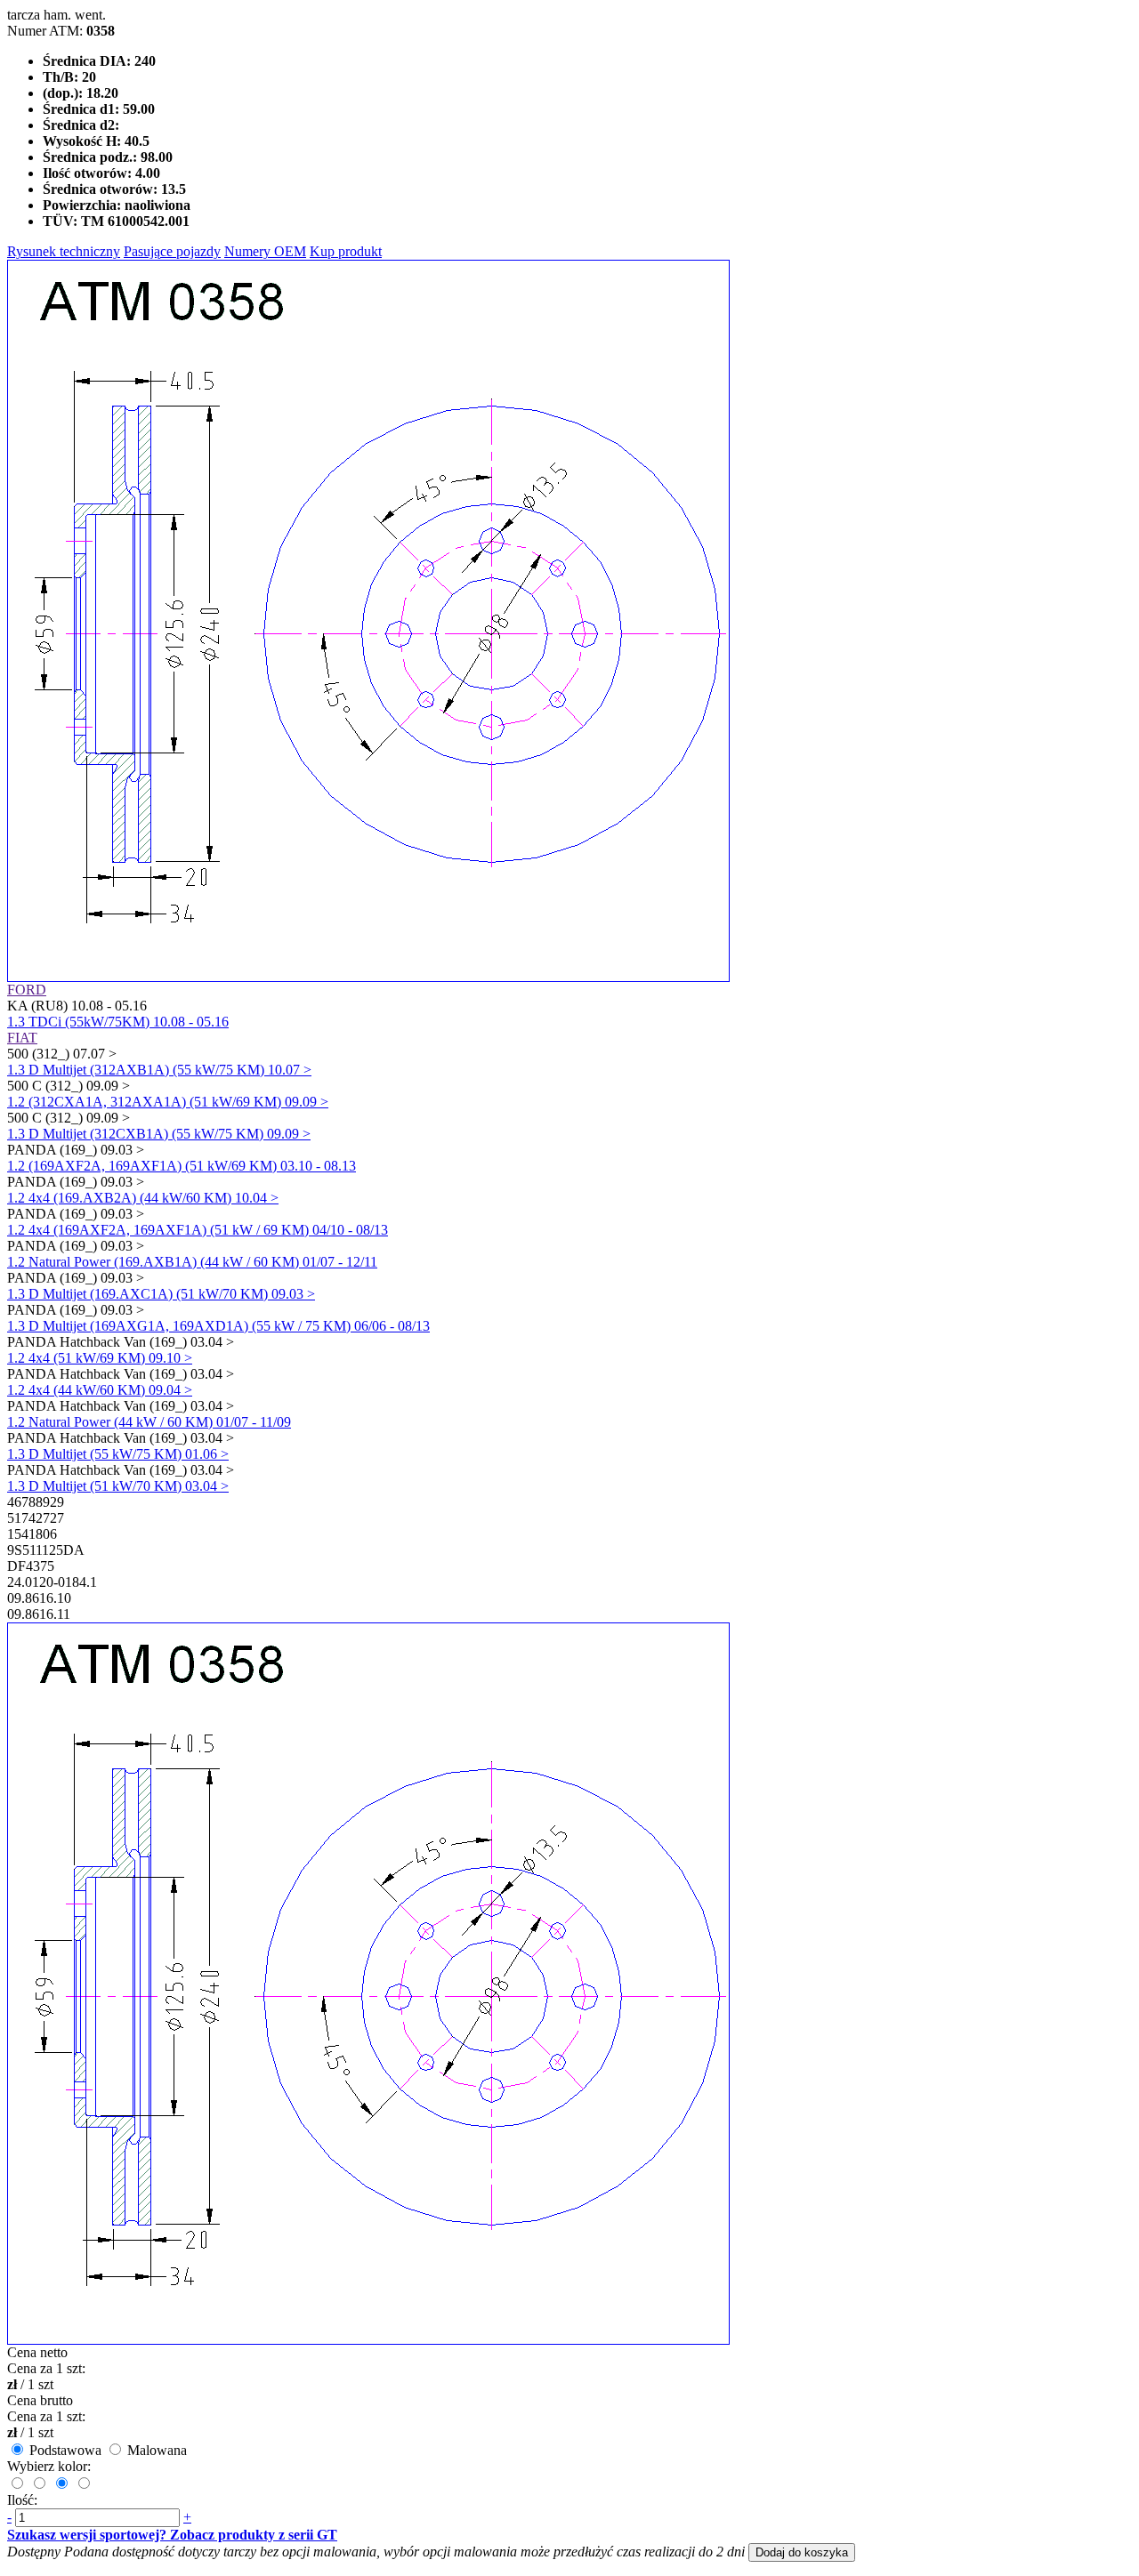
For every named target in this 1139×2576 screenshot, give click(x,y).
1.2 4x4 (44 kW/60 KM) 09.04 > (100, 1390)
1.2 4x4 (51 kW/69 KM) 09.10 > (100, 1358)
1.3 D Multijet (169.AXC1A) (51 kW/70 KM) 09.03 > (161, 1294)
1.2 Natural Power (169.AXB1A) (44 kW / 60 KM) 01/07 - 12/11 (192, 1262)
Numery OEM (265, 251)
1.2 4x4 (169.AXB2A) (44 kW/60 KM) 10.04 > (143, 1198)
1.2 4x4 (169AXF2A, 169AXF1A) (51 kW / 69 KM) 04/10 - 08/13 (198, 1230)
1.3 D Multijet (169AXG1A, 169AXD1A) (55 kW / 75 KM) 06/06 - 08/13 (218, 1326)
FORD (27, 990)
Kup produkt (346, 251)
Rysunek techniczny (64, 251)
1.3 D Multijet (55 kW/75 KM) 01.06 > (118, 1454)
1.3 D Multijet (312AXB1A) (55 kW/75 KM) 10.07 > (159, 1070)
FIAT (22, 1038)
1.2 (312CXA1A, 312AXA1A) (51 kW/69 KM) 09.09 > (168, 1102)
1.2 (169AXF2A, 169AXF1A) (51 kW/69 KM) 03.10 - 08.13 (182, 1166)
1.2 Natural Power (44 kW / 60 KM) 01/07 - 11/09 (149, 1422)
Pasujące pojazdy (172, 251)
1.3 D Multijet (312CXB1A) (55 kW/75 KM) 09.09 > (159, 1134)
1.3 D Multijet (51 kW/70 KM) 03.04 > (118, 1486)
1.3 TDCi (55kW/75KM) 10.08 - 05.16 (118, 1022)
